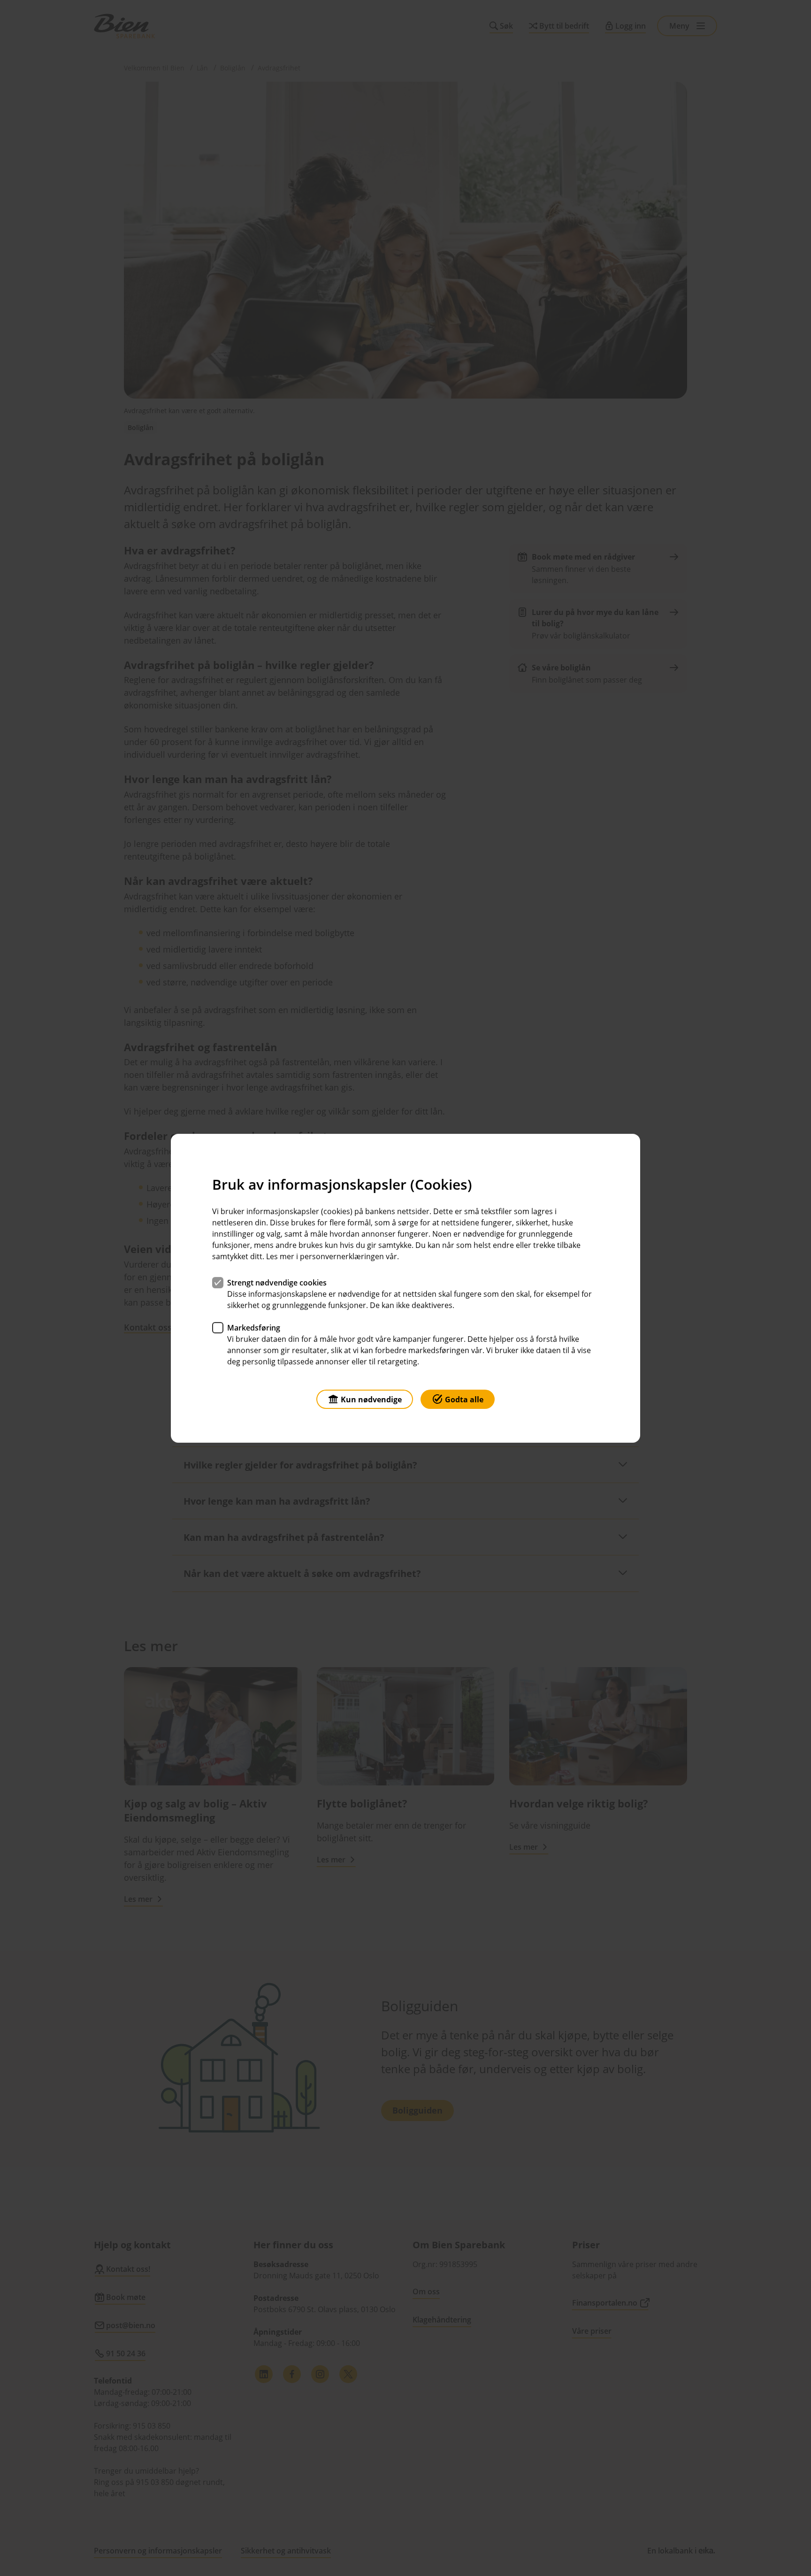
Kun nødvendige (371, 1399)
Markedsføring (254, 1327)
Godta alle (464, 1399)
